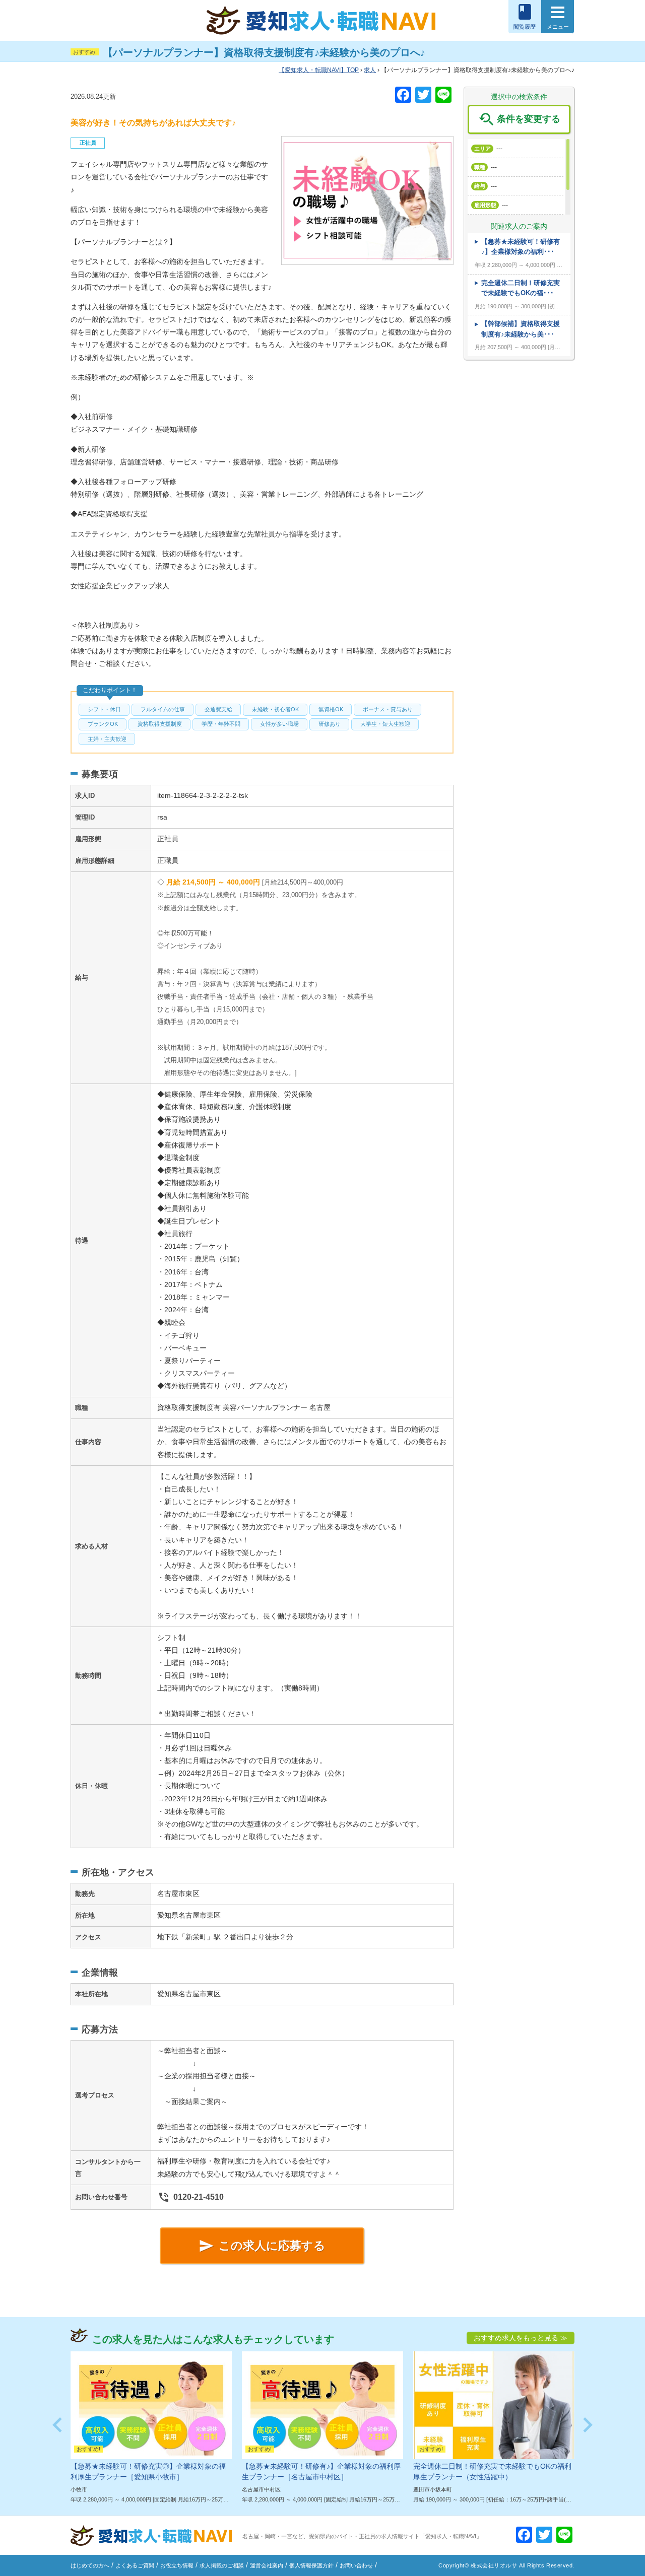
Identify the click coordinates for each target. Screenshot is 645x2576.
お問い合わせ (356, 2565)
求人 (370, 70)
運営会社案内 (267, 2565)
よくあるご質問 (135, 2565)
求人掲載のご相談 (222, 2565)
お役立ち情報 (177, 2565)
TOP (322, 70)
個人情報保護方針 (311, 2565)
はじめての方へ (90, 2565)
